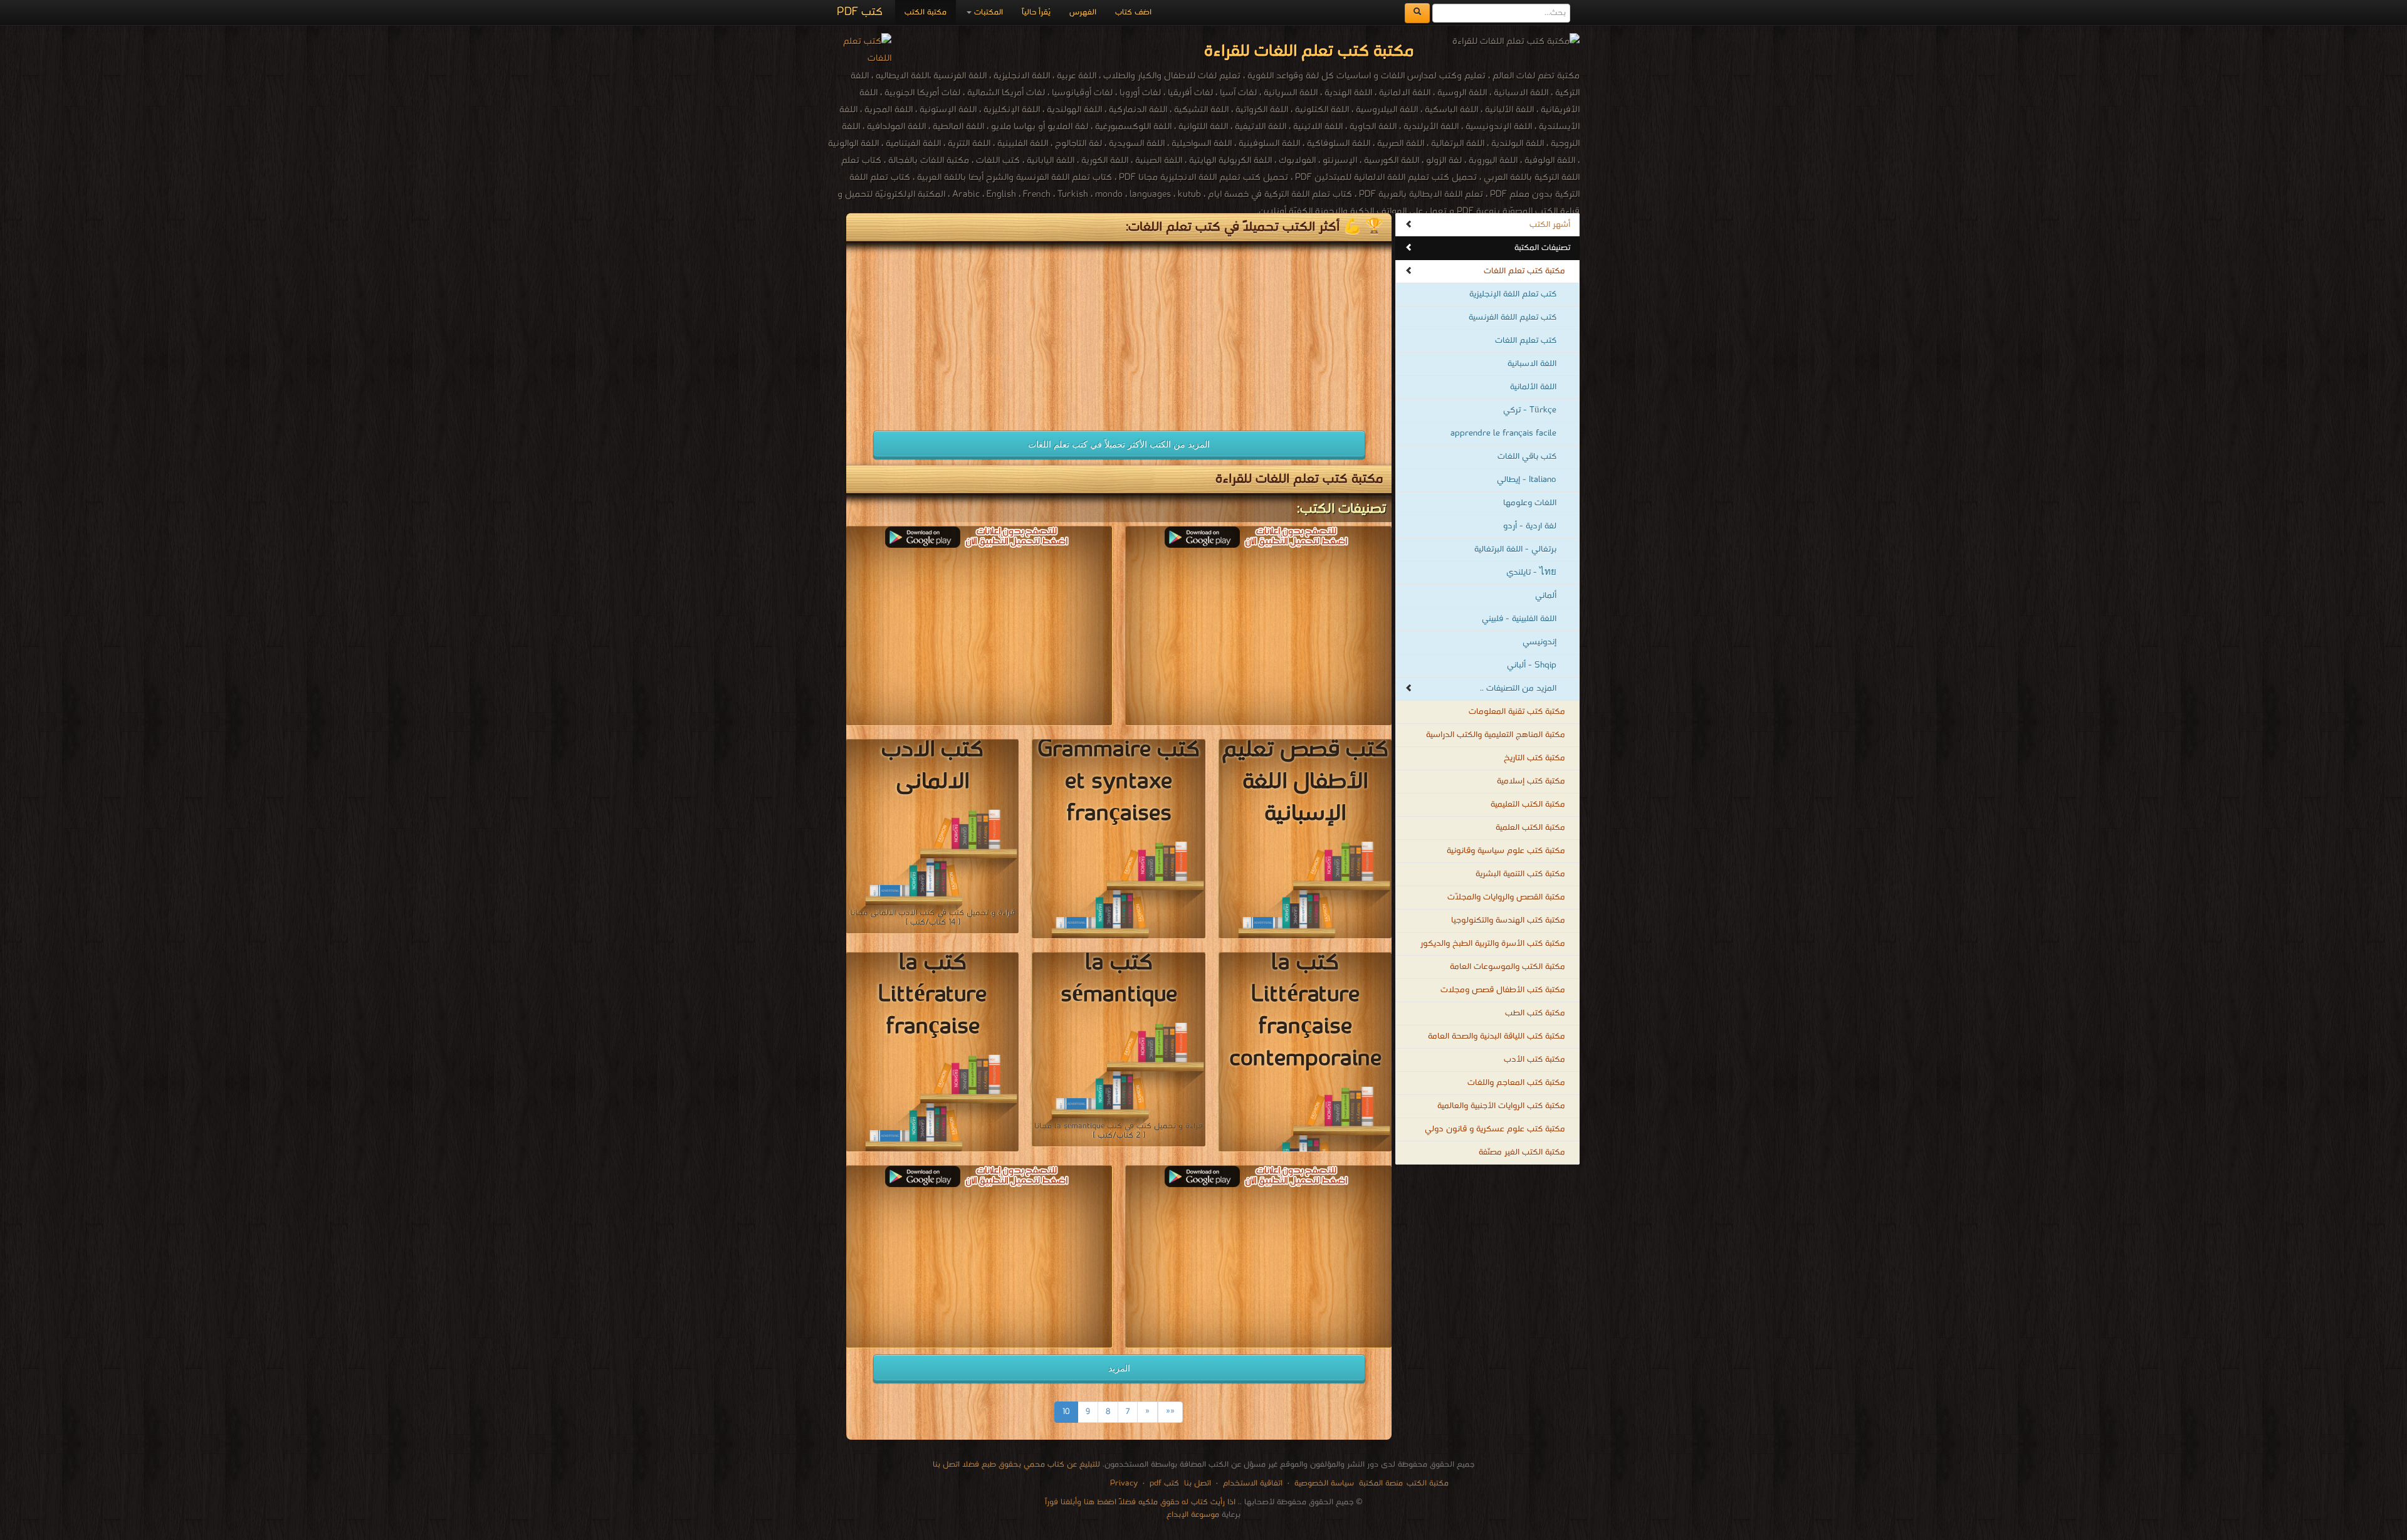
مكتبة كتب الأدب (1534, 1060)
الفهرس (1083, 12)
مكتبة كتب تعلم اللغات (1524, 271)
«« (1170, 1412)
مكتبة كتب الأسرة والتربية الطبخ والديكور (1493, 944)
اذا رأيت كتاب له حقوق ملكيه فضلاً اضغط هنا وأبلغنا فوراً (1140, 1502)
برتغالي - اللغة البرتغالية (1515, 549)
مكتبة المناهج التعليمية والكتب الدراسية (1496, 735)
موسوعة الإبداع (1193, 1515)
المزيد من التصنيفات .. (1518, 689)
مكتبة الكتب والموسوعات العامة (1508, 967)
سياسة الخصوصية (1324, 1483)
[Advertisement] (979, 330)
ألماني (1546, 596)
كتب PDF (860, 12)
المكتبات (987, 12)
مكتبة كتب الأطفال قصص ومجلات (1503, 990)
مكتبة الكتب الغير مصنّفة (1522, 1152)
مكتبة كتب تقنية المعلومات (1517, 712)
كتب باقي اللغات (1527, 457)
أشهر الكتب (1550, 225)
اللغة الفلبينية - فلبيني (1519, 619)
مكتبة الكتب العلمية (1530, 828)
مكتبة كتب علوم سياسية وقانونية (1506, 851)
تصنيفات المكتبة (1542, 248)
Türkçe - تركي (1530, 410)
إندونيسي (1539, 642)
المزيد (1119, 1368)
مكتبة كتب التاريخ (1534, 758)
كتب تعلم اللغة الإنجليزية (1513, 294)
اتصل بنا (1196, 1483)
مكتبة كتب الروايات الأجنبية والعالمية (1501, 1106)
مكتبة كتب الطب (1535, 1013)
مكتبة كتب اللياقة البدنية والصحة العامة (1497, 1036)
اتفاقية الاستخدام (1251, 1483)
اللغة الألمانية (1533, 387)
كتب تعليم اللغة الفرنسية (1513, 317)
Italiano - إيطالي (1527, 480)
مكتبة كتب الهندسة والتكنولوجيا (1508, 920)
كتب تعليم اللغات (1526, 341)
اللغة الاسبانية (1532, 364)
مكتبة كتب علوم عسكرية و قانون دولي (1495, 1129)
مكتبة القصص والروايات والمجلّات (1506, 897)
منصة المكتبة (1381, 1483)
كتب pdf (1164, 1483)
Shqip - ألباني (1532, 665)
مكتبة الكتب (926, 12)
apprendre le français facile (1503, 433)
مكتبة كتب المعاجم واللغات (1516, 1083)
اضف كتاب (1133, 12)
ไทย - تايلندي (1531, 573)
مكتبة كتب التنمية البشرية (1520, 874)
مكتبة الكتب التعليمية (1528, 804)
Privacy (1124, 1483)
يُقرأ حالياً (1036, 12)
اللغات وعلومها (1530, 503)
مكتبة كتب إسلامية (1531, 781)
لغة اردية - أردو (1530, 526)
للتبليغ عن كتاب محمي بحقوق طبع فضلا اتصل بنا (1016, 1464)
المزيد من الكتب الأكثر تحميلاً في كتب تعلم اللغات (1119, 444)
